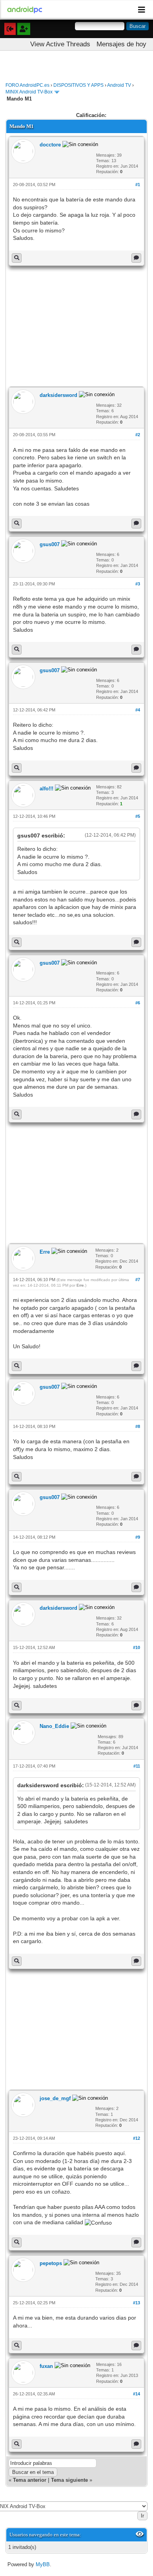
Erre (45, 1252)
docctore (50, 145)
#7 (138, 1280)
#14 (137, 2394)
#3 (138, 584)
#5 (138, 816)
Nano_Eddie (54, 1726)
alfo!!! (46, 789)
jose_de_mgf (55, 2098)
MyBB (43, 2564)
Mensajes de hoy (121, 44)
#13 (137, 2303)
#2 (138, 435)
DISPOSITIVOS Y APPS (78, 85)
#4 (138, 710)
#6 (138, 1003)
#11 (137, 1766)
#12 (137, 2138)
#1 (138, 185)
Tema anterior (30, 2480)
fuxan (46, 2366)
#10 (137, 1647)
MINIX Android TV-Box (29, 92)
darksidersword (58, 395)
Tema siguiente (69, 2480)
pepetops (51, 2263)
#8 (138, 1426)
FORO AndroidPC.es (27, 85)
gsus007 (50, 544)
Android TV (119, 85)
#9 (138, 1537)
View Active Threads (60, 44)
